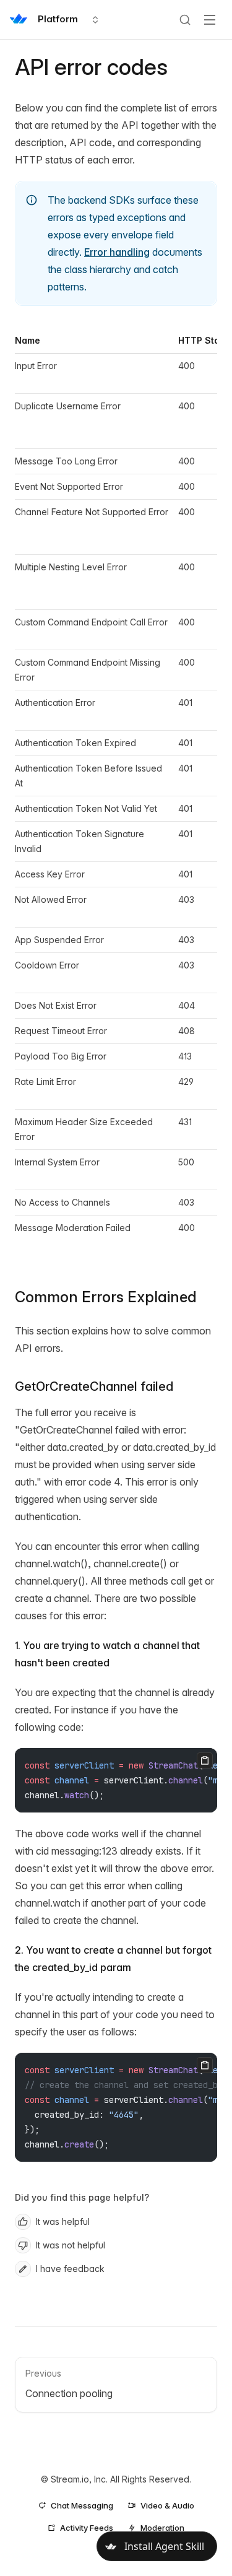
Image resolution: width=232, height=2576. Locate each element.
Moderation (162, 2528)
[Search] (185, 20)
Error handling (117, 252)
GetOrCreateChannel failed (94, 1386)
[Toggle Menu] (210, 20)
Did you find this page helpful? (82, 2197)
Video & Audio (167, 2505)
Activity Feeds (87, 2528)
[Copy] (205, 1760)
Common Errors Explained (106, 1297)
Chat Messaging (82, 2505)
